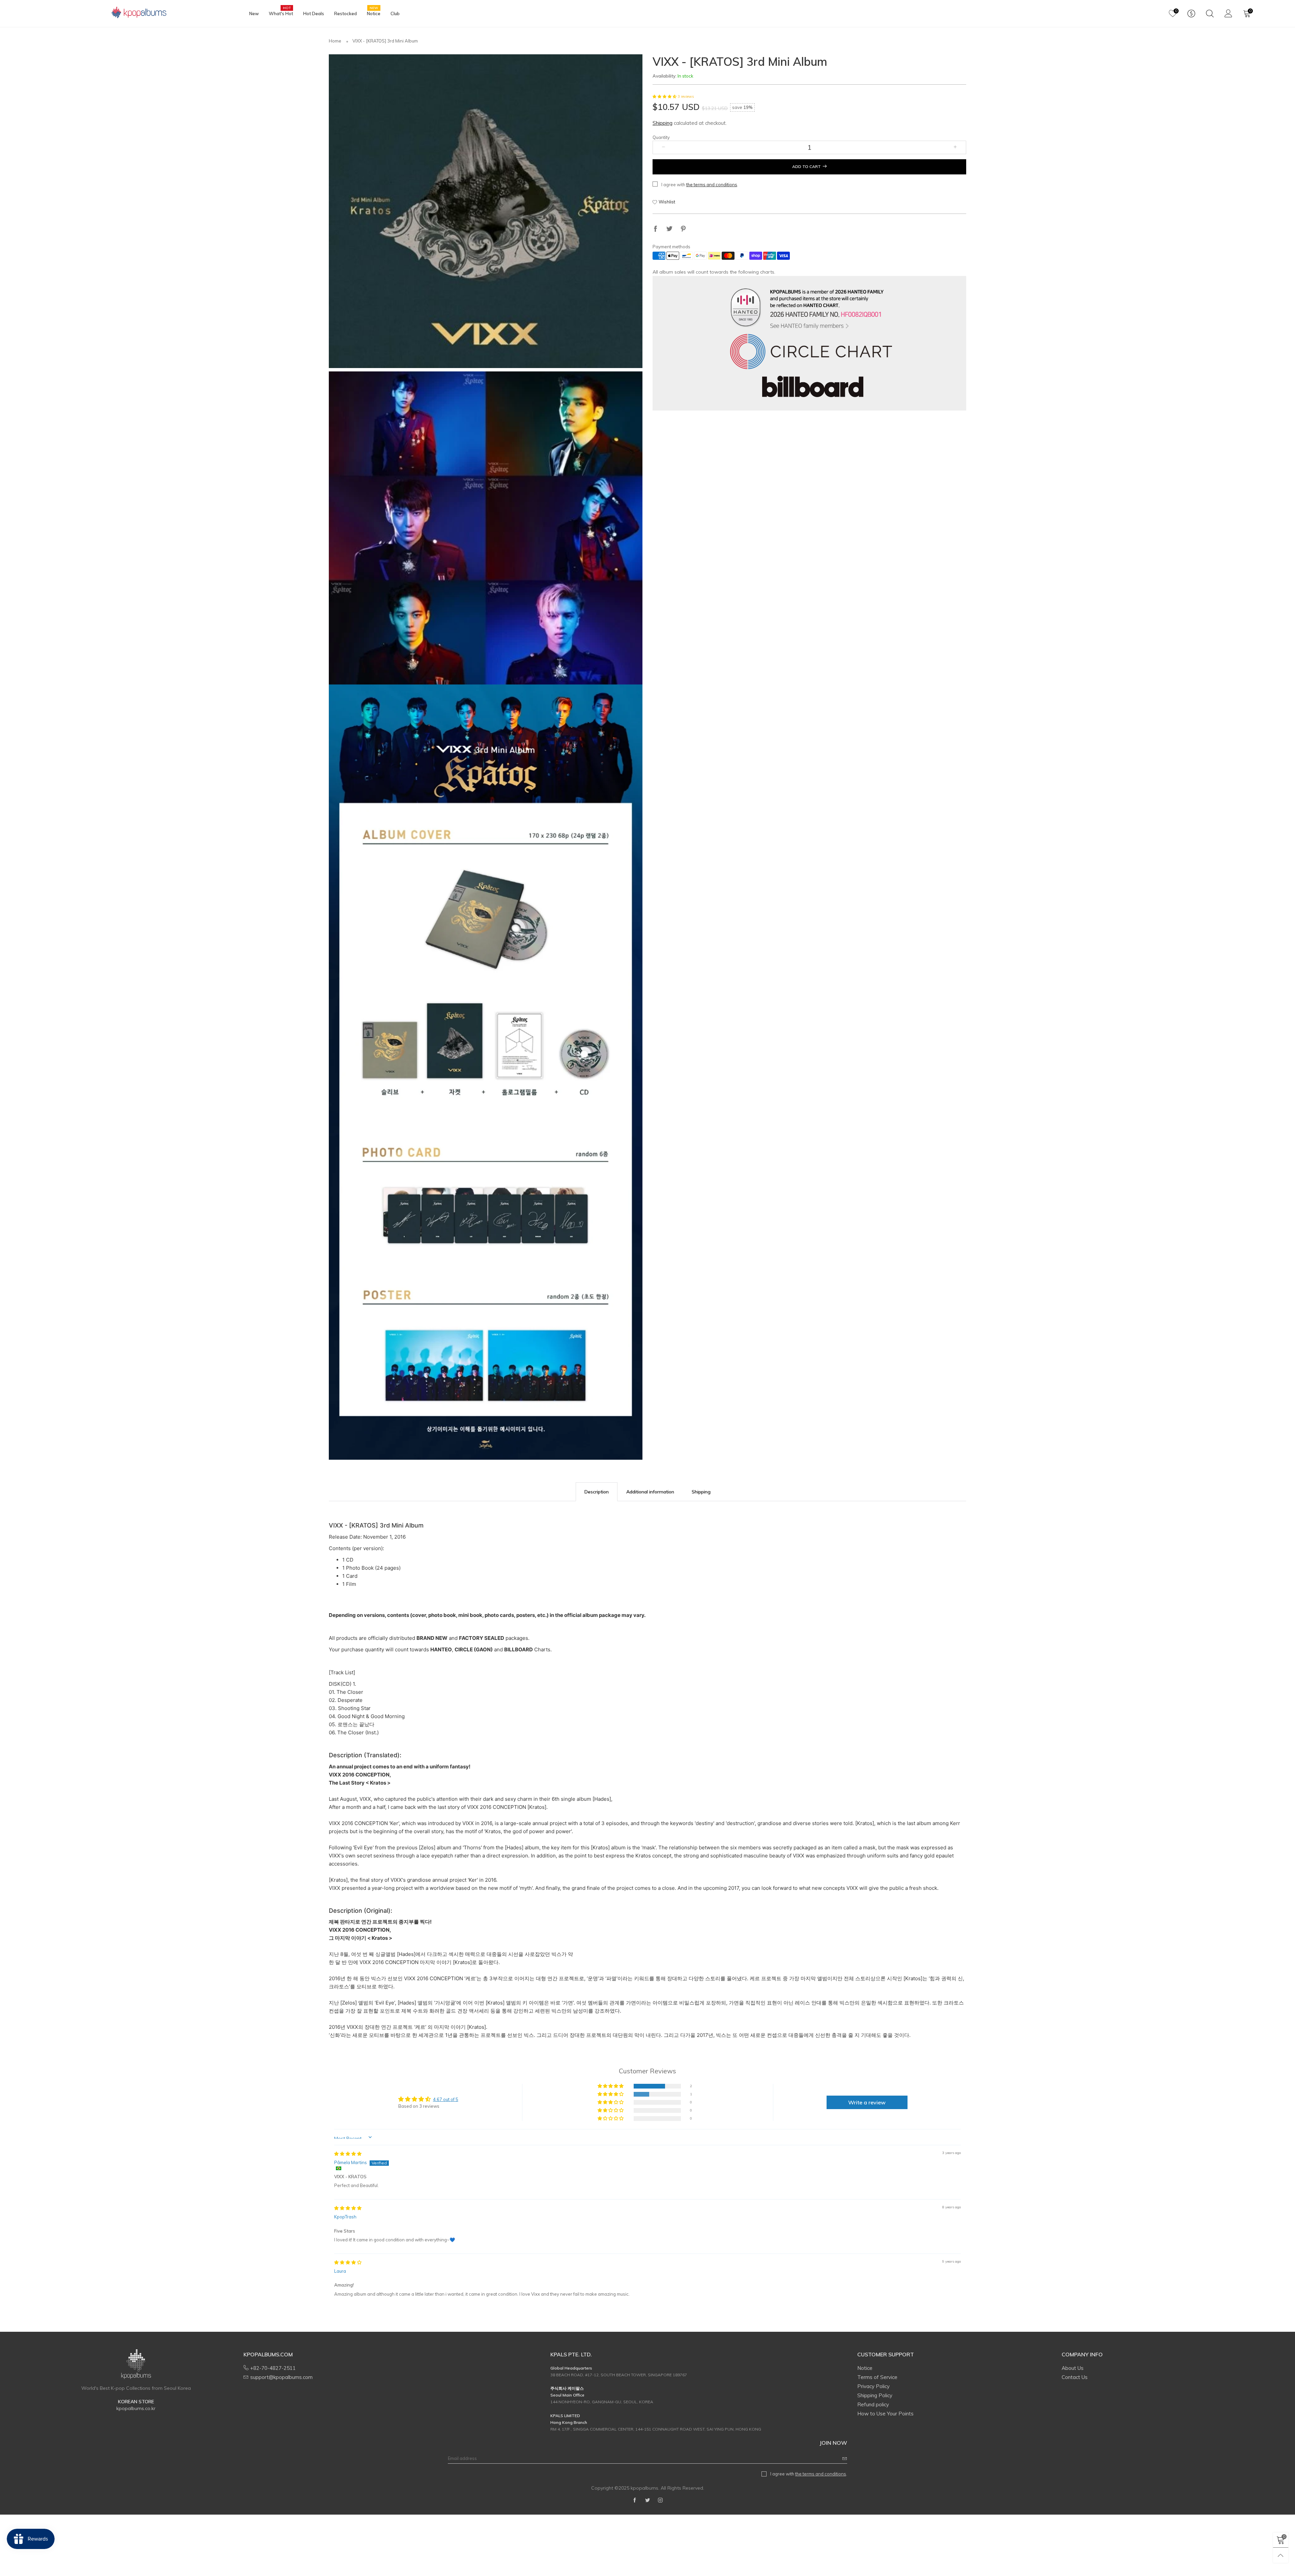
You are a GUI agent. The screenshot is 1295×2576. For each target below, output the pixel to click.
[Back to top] (1281, 2555)
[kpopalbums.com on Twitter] (647, 2500)
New (254, 13)
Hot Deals (314, 13)
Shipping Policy (875, 2395)
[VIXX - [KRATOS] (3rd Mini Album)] (486, 211)
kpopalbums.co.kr (136, 2408)
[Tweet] (669, 229)
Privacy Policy (873, 2386)
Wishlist (667, 202)
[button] (665, 97)
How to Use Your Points (885, 2414)
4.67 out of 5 (446, 2099)
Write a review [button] (867, 2102)
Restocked (346, 13)
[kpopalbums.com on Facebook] (635, 2500)
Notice (374, 13)
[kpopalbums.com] (136, 13)
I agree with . (700, 185)
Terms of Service (877, 2377)
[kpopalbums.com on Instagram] (660, 2500)
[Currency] (1191, 13)
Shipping (663, 123)
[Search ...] (1210, 13)
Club (395, 13)
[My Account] (1228, 13)
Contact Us (1075, 2377)
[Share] (656, 229)
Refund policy (873, 2404)
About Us (1073, 2368)
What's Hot (281, 13)
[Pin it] (683, 229)
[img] (348, 2154)
